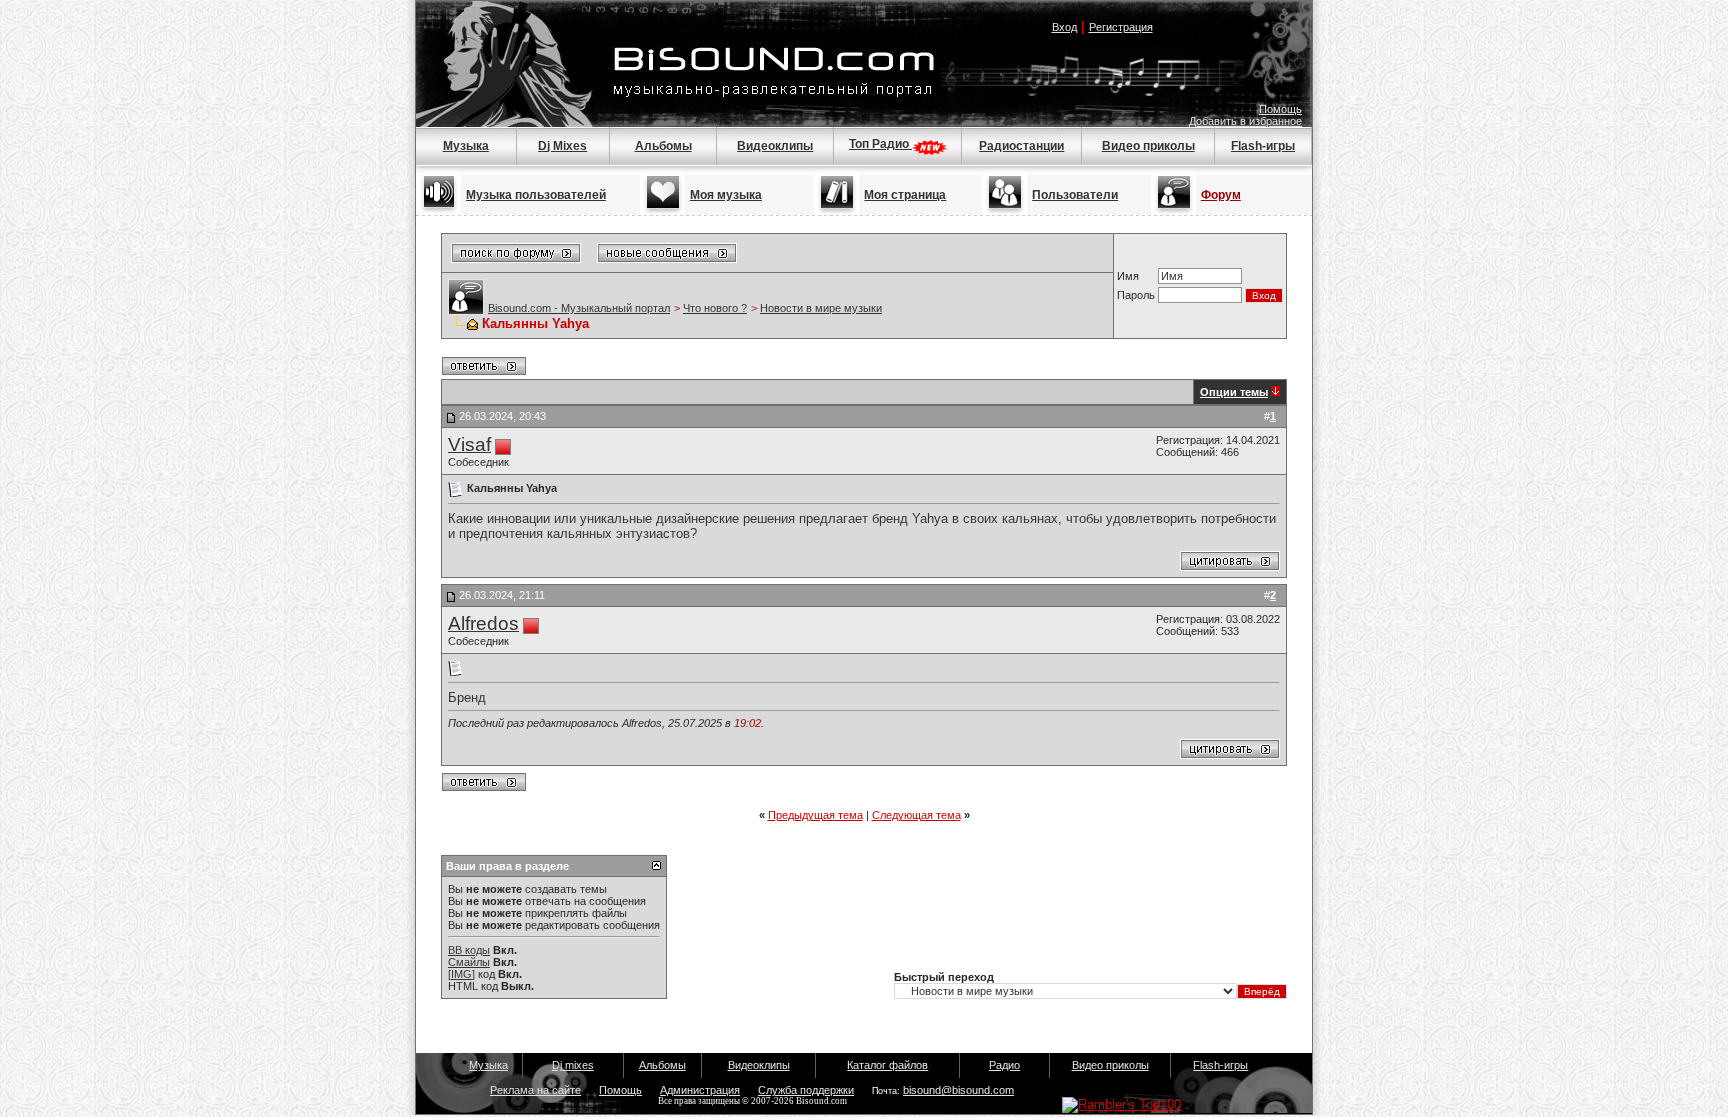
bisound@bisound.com (958, 1090)
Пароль (1136, 295)
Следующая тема (916, 815)
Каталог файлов (887, 1065)
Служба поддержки (806, 1090)
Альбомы (663, 146)
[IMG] (461, 974)
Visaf (469, 444)
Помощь (1280, 109)
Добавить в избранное (1245, 121)
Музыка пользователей (536, 195)
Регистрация (1121, 27)
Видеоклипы (775, 146)
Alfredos (483, 623)
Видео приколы (1148, 146)
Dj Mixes (562, 146)
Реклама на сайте (535, 1090)
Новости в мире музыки (821, 308)
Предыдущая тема (815, 815)
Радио (1004, 1065)
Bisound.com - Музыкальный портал (579, 308)
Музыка (466, 146)
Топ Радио (880, 144)
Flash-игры (1263, 146)
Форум (1221, 195)
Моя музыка (726, 195)
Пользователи (1075, 195)
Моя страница (905, 195)
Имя (1128, 276)
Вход (1064, 27)
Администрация (700, 1090)
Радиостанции (1021, 146)
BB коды (469, 950)
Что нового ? (715, 308)
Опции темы (1234, 392)
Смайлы (469, 962)
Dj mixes (573, 1065)
